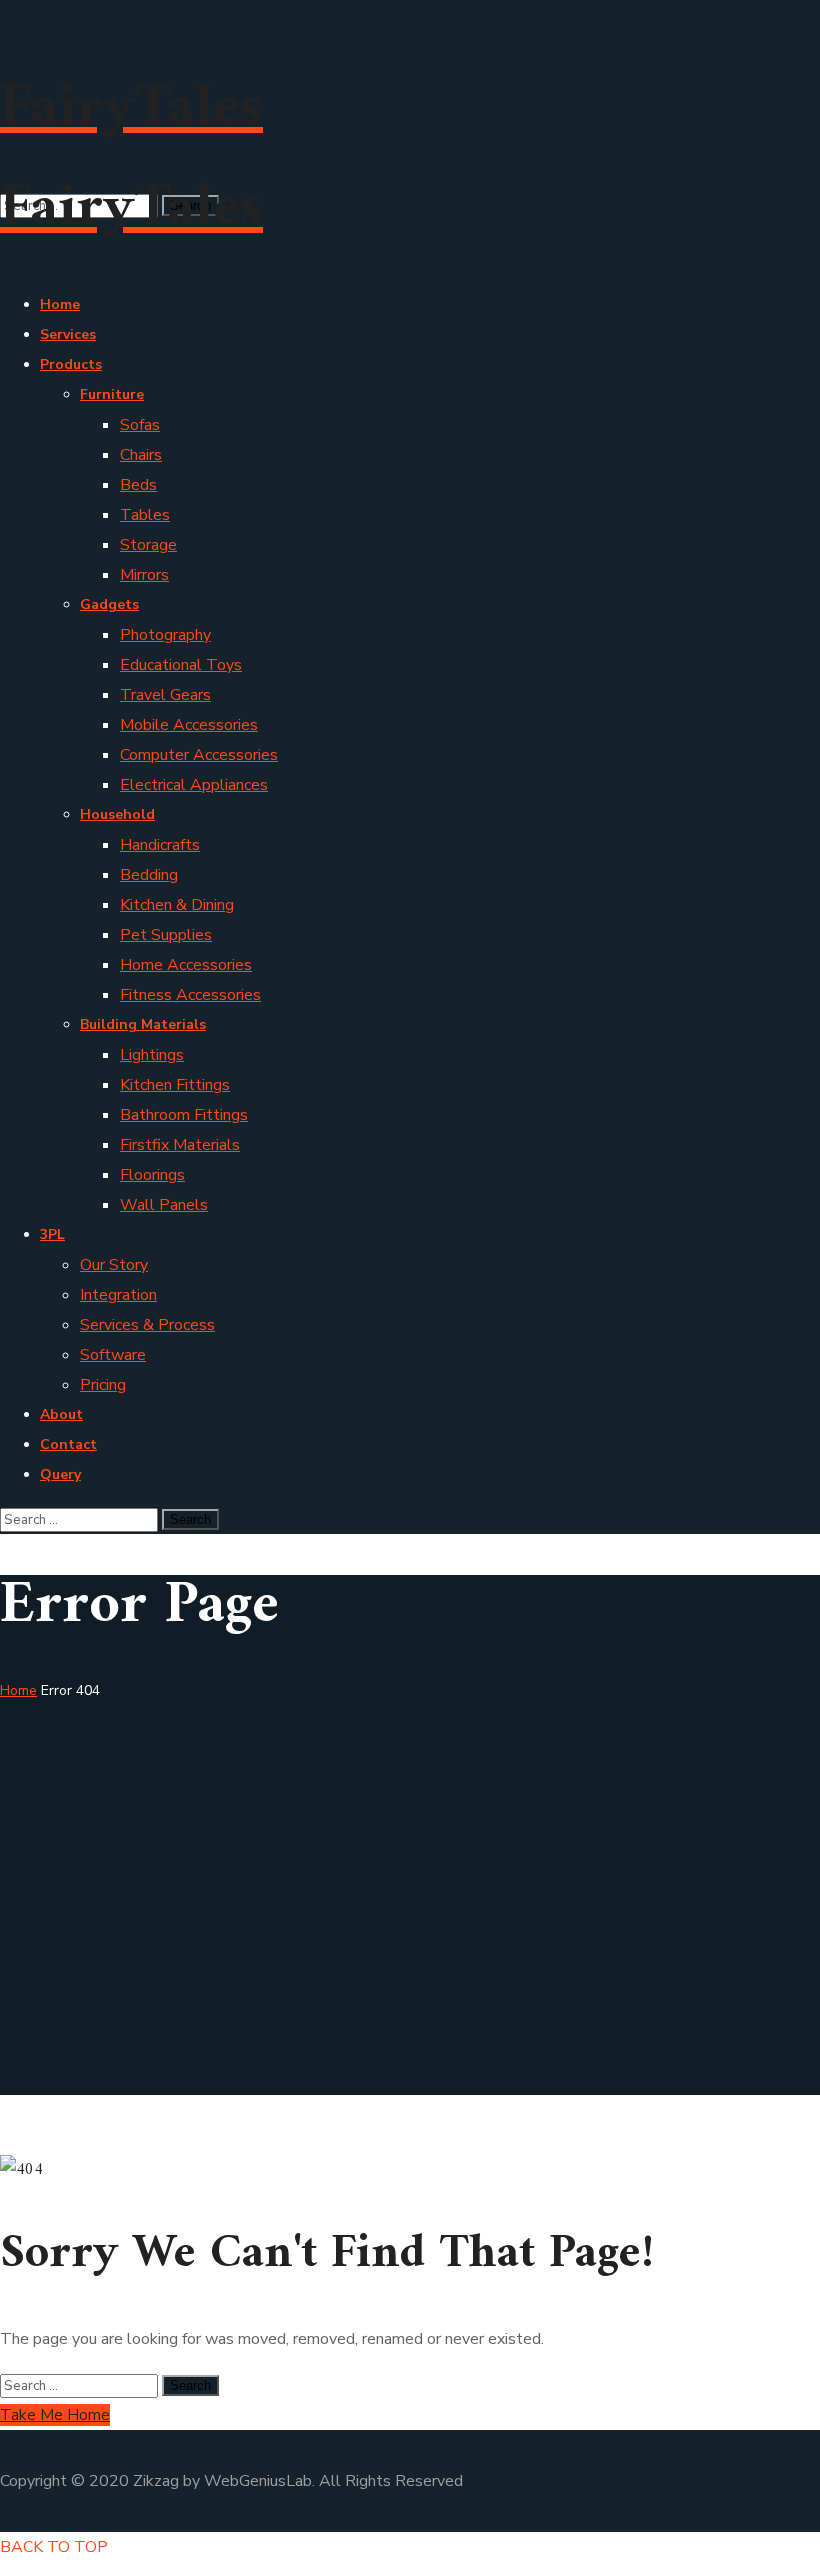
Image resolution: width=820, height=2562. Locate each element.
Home (18, 1690)
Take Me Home (55, 2415)
